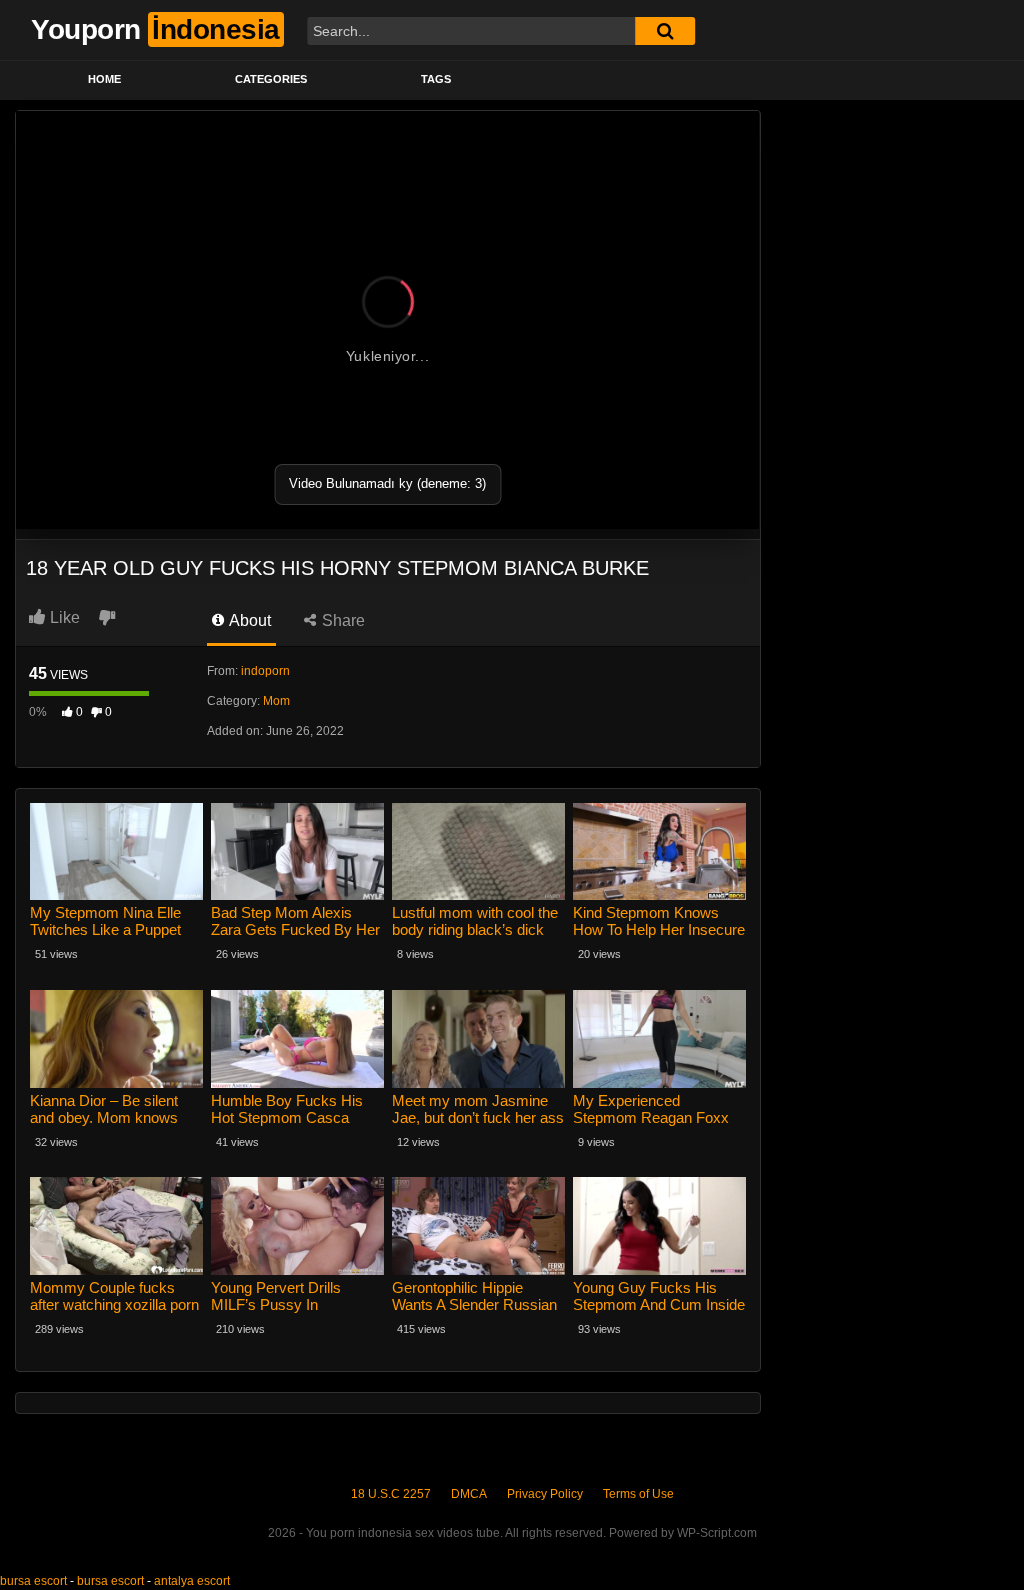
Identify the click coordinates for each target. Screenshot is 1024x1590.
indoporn (265, 671)
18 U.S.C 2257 (391, 1494)
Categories (271, 79)
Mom (276, 701)
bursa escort (33, 1581)
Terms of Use (638, 1494)
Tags (436, 79)
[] (665, 31)
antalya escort (192, 1581)
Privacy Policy (545, 1494)
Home (104, 79)
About (248, 620)
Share (341, 620)
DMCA (469, 1494)
